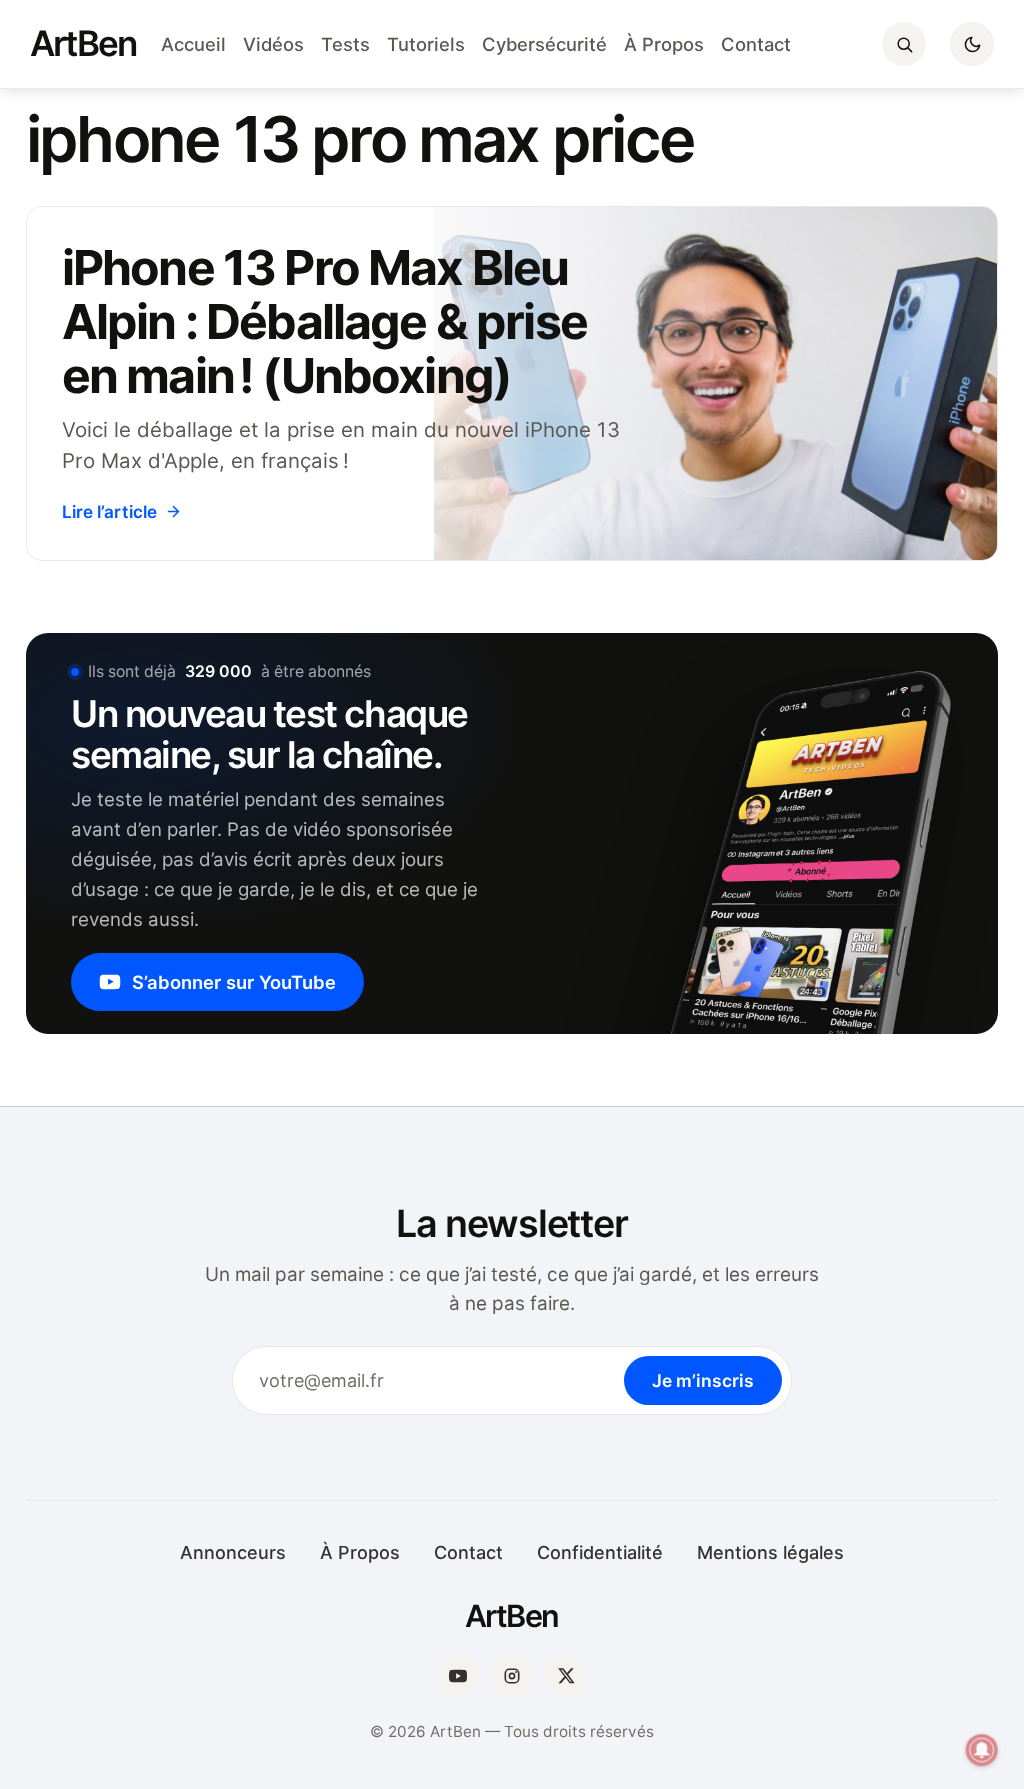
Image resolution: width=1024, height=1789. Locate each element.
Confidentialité (600, 1552)
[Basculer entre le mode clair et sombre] (972, 44)
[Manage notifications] (982, 1750)
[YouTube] (458, 1676)
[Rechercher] (904, 44)
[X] (566, 1676)
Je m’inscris (703, 1380)
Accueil (193, 44)
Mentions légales (770, 1552)
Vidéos (273, 44)
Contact (756, 44)
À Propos (664, 44)
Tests (345, 44)
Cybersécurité (544, 44)
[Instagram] (512, 1676)
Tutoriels (426, 44)
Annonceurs (233, 1552)
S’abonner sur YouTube (234, 982)
